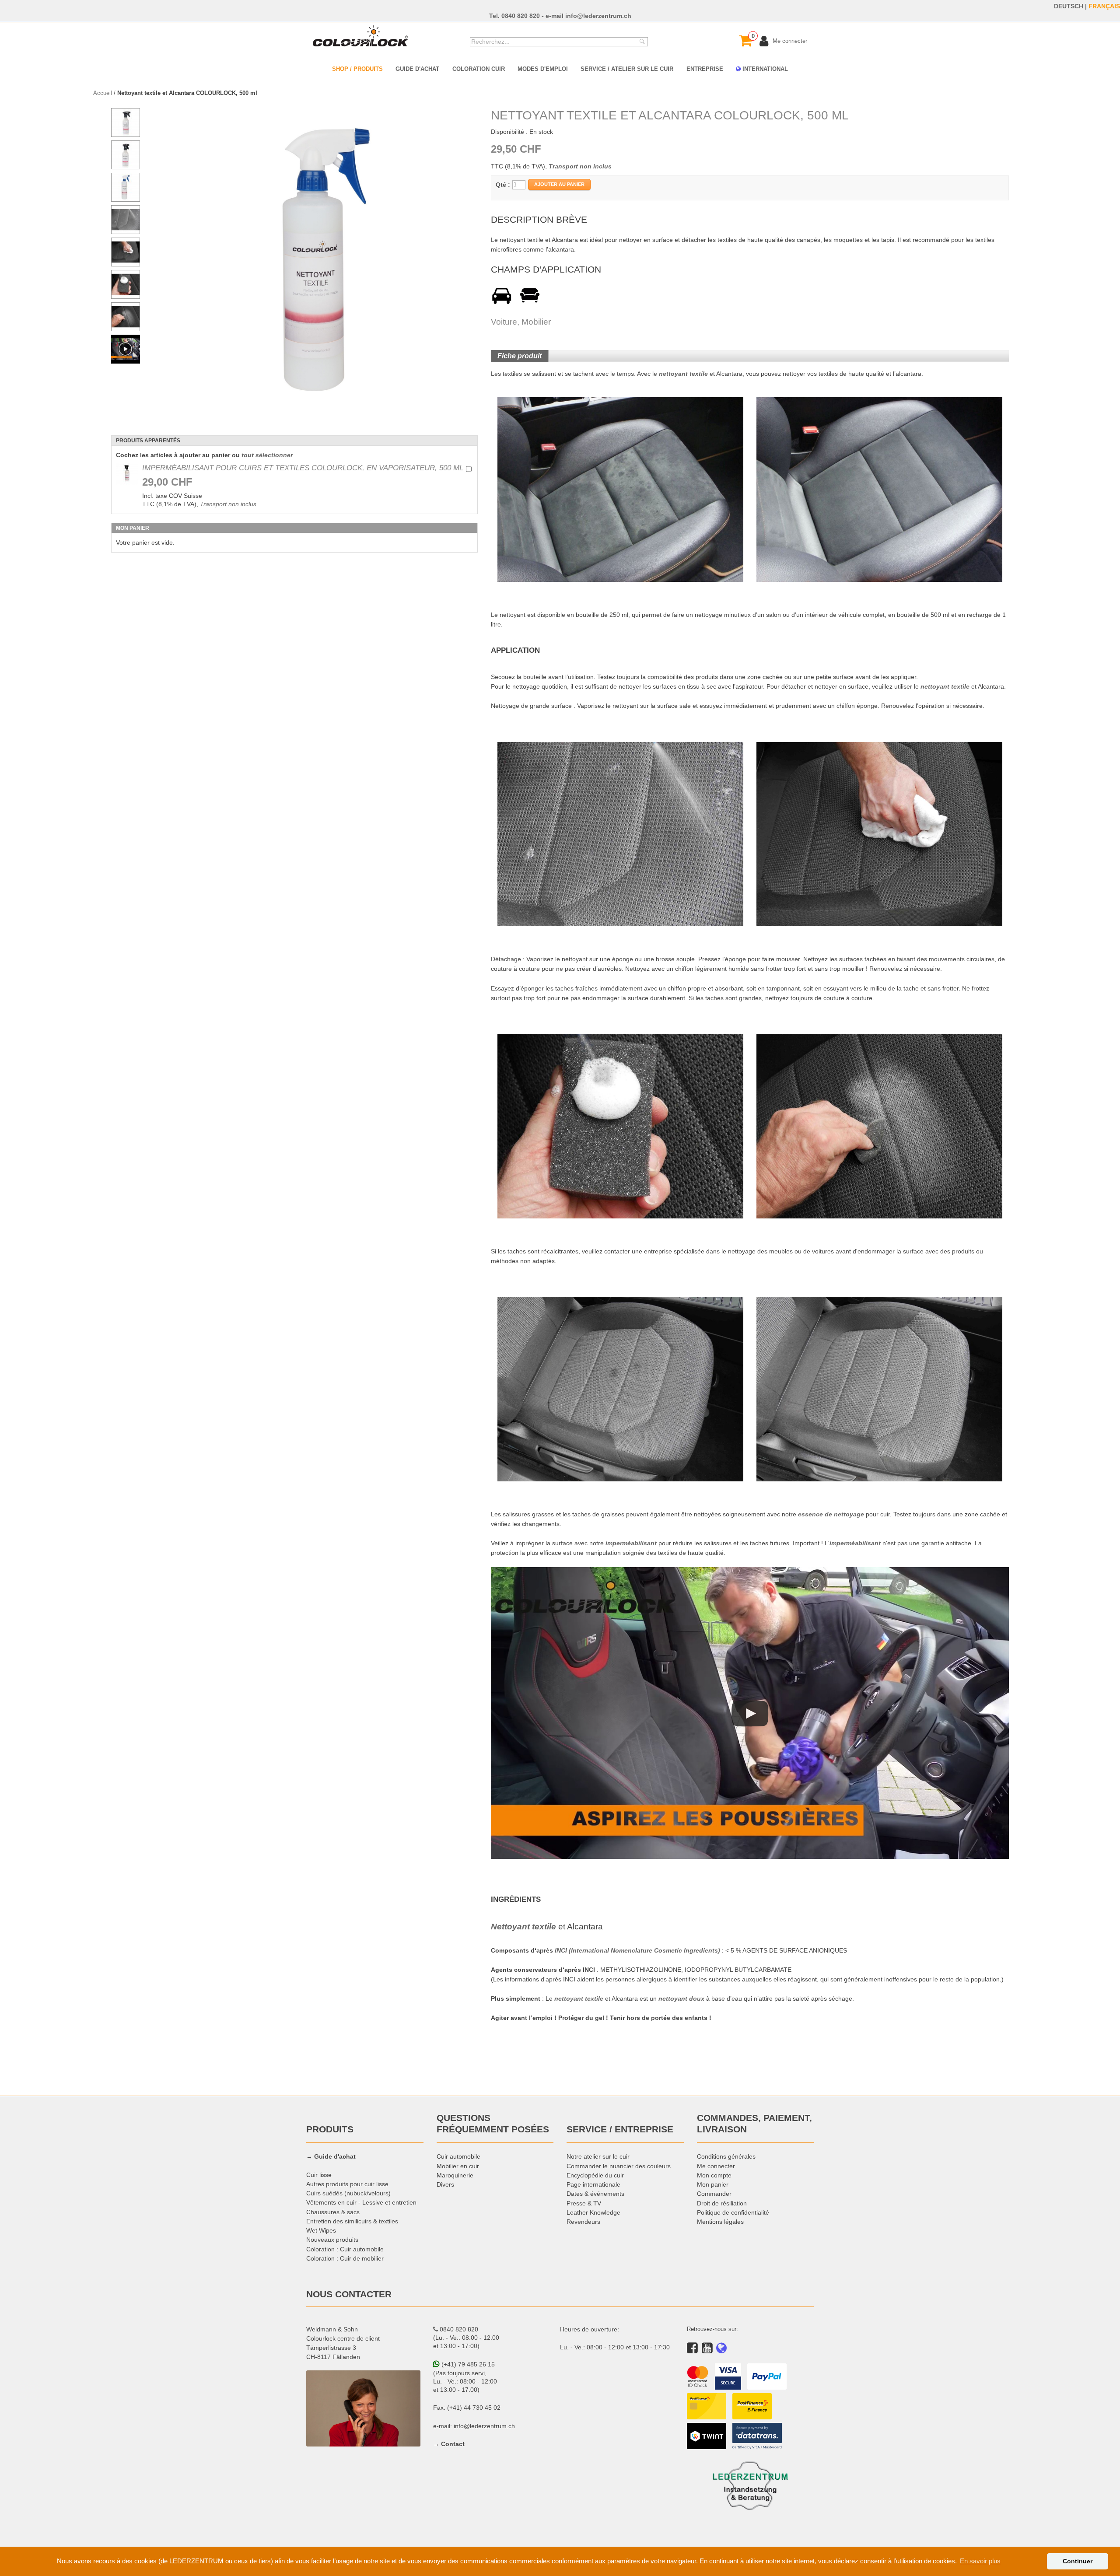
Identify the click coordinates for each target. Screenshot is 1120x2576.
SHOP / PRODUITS (357, 69)
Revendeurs (583, 2222)
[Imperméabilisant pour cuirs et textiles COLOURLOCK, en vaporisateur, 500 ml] (127, 474)
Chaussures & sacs (333, 2212)
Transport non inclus (228, 504)
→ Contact (449, 2444)
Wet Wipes (321, 2230)
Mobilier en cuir (458, 2166)
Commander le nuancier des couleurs (619, 2166)
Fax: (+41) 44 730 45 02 (467, 2408)
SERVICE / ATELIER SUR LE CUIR (627, 69)
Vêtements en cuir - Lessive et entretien (361, 2202)
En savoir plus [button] (980, 2561)
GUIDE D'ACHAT (417, 69)
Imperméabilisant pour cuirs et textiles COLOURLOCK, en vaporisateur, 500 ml (303, 468)
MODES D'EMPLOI (543, 69)
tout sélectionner (267, 455)
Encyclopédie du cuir (595, 2175)
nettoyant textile (683, 374)
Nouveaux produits (332, 2240)
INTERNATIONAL (764, 69)
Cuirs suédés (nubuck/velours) (348, 2193)
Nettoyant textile (523, 1927)
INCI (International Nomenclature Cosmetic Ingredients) (637, 1950)
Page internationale (593, 2184)
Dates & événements (595, 2194)
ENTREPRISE (705, 69)
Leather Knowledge (593, 2212)
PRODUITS (330, 2129)
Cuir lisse (319, 2175)
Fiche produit (520, 356)
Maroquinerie (455, 2175)
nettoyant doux (681, 1998)
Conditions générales (726, 2156)
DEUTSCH (1069, 6)
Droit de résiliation (722, 2203)
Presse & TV (584, 2203)
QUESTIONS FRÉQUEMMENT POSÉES (493, 2124)
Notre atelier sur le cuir (598, 2156)
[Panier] (745, 41)
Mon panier (713, 2184)
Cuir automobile (458, 2156)
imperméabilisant (631, 1543)
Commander (714, 2194)
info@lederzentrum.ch (598, 16)
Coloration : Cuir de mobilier (345, 2258)
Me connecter (716, 2166)
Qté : (503, 185)
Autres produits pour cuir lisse (347, 2184)
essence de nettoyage (831, 1514)
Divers (445, 2184)
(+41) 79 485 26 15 (467, 2364)
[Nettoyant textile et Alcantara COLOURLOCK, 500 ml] (326, 260)
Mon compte (714, 2175)
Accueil (103, 93)
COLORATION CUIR (479, 69)
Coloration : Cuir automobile (345, 2249)
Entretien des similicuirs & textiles (352, 2221)
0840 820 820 (521, 16)
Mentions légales (720, 2222)
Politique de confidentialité (733, 2212)
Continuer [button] (1078, 2561)
